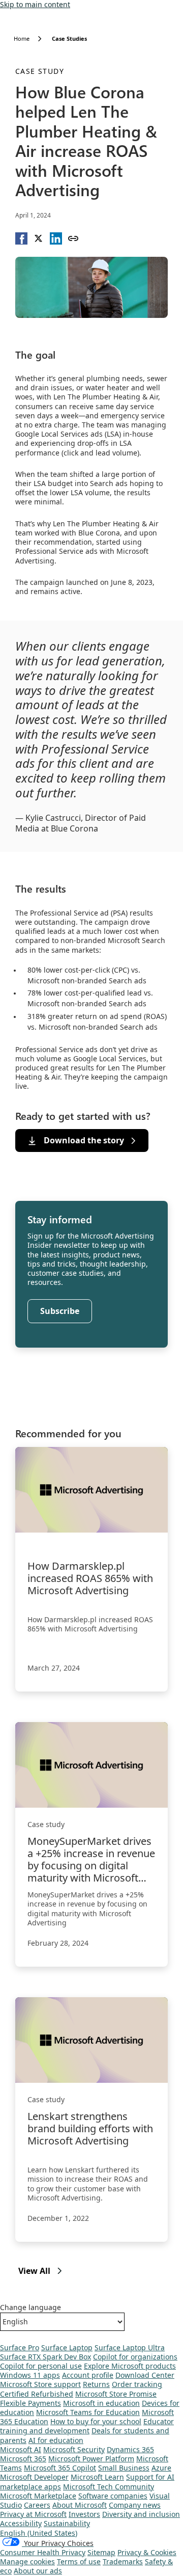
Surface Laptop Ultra (130, 2347)
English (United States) (39, 2533)
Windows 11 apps (30, 2375)
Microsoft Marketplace (38, 2496)
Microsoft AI (21, 2449)
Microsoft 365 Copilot (60, 2468)
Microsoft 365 (23, 2459)
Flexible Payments (30, 2403)
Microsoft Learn (97, 2477)
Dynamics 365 (130, 2449)
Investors (84, 2514)
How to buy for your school (96, 2421)
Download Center (145, 2375)
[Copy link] (73, 238)
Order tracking (137, 2384)
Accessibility (21, 2523)
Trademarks (123, 2561)
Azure (161, 2468)
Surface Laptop (67, 2347)
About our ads (38, 2571)
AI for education (56, 2440)
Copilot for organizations (135, 2357)
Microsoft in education (101, 2403)
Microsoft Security (74, 2449)
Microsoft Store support (40, 2384)
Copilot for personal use (41, 2366)
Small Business (124, 2468)
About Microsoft (80, 2505)
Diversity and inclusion (141, 2514)
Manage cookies (27, 2561)
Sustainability (67, 2523)
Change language (30, 2307)
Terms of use (79, 2561)
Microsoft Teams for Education (88, 2412)
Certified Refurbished (37, 2394)
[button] (21, 238)
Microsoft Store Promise (116, 2394)
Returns (96, 2384)
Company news (135, 2505)
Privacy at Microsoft (33, 2514)
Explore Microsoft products (130, 2366)
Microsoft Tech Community (109, 2487)
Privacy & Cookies (147, 2552)
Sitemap (101, 2552)
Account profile (88, 2375)
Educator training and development (87, 2426)
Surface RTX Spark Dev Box (45, 2357)
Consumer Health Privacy (43, 2552)
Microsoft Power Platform (91, 2459)
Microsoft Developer (34, 2477)
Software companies (113, 2496)
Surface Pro (20, 2347)
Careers (37, 2505)
